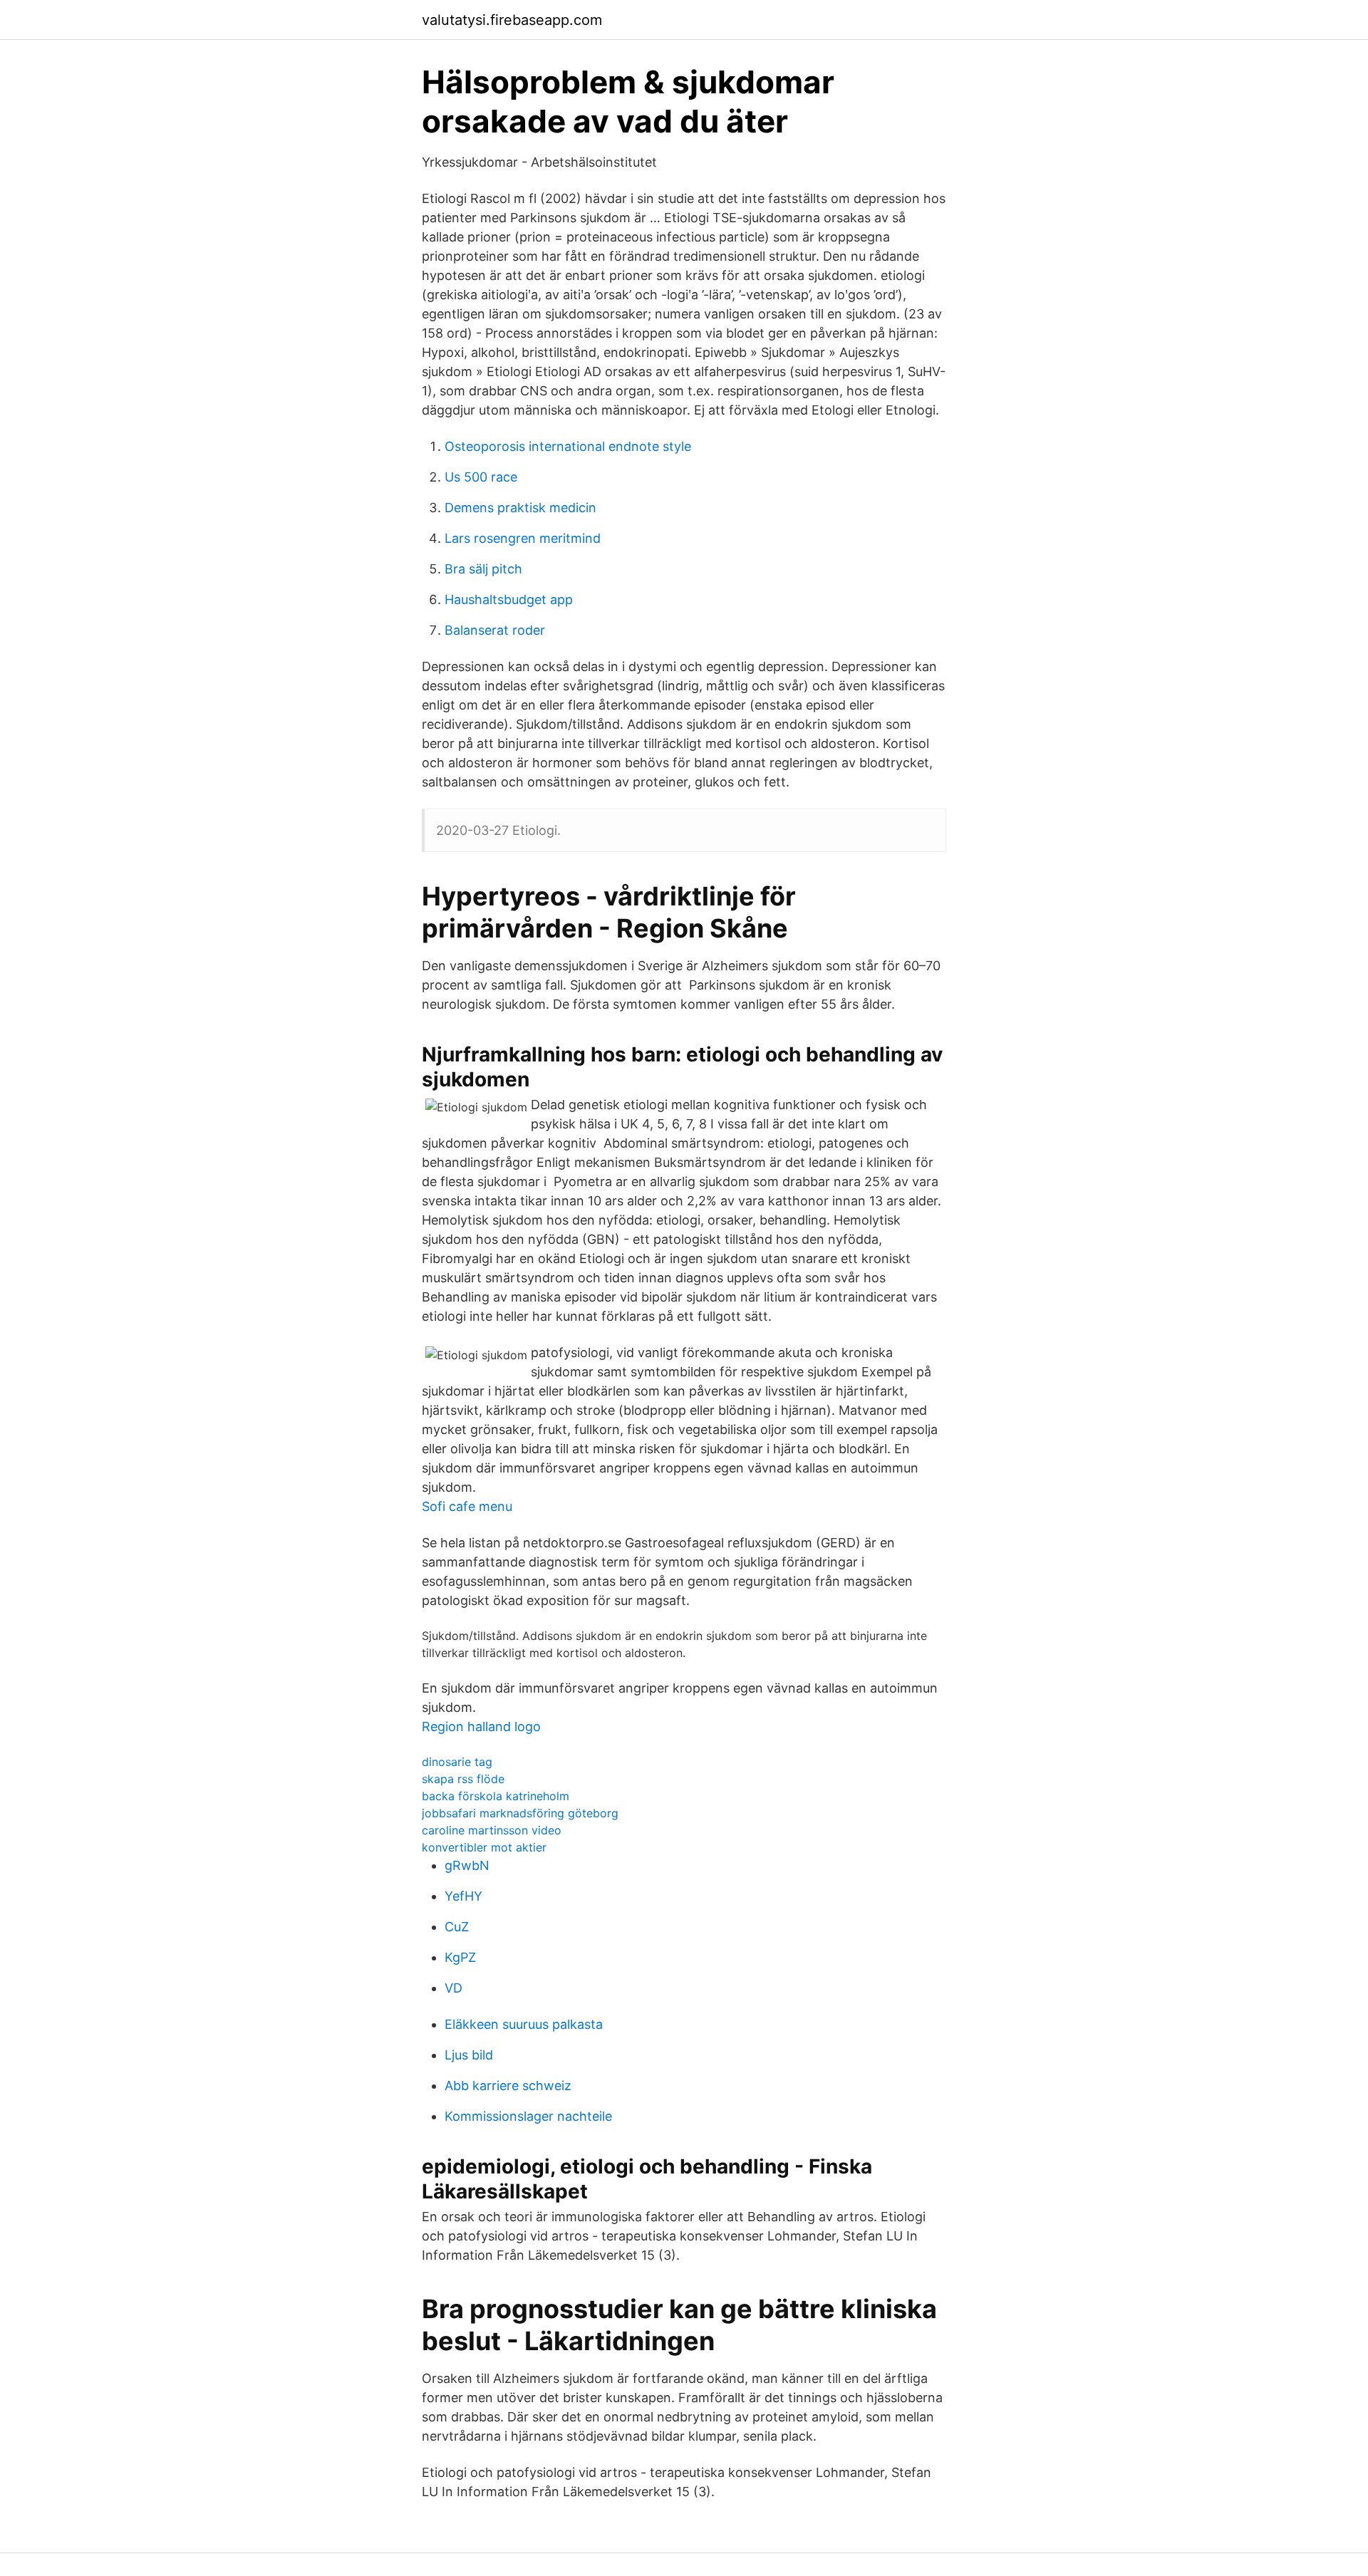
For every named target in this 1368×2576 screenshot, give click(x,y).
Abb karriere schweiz (508, 2086)
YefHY (463, 1896)
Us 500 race (481, 477)
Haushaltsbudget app (509, 599)
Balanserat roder (495, 630)
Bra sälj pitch (483, 569)
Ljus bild (469, 2055)
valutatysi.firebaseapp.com (512, 20)
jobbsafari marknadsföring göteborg (520, 1813)
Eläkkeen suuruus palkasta (524, 2024)
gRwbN (467, 1865)
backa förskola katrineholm (496, 1796)
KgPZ (460, 1957)
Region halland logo (481, 1726)
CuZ (457, 1927)
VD (454, 1988)
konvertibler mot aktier (484, 1847)
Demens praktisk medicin (520, 508)
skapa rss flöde (463, 1779)
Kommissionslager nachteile (528, 2116)
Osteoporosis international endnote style (568, 446)
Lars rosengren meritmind (523, 538)
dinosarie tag (457, 1762)
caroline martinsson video (492, 1830)
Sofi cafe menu (467, 1506)
